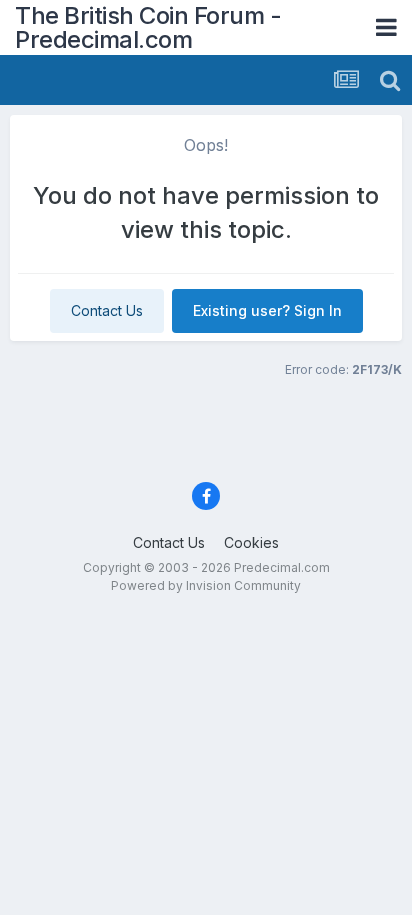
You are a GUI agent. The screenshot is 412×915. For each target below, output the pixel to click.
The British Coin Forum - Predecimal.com (148, 27)
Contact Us (107, 310)
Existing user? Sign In (267, 310)
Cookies (251, 542)
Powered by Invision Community (206, 585)
